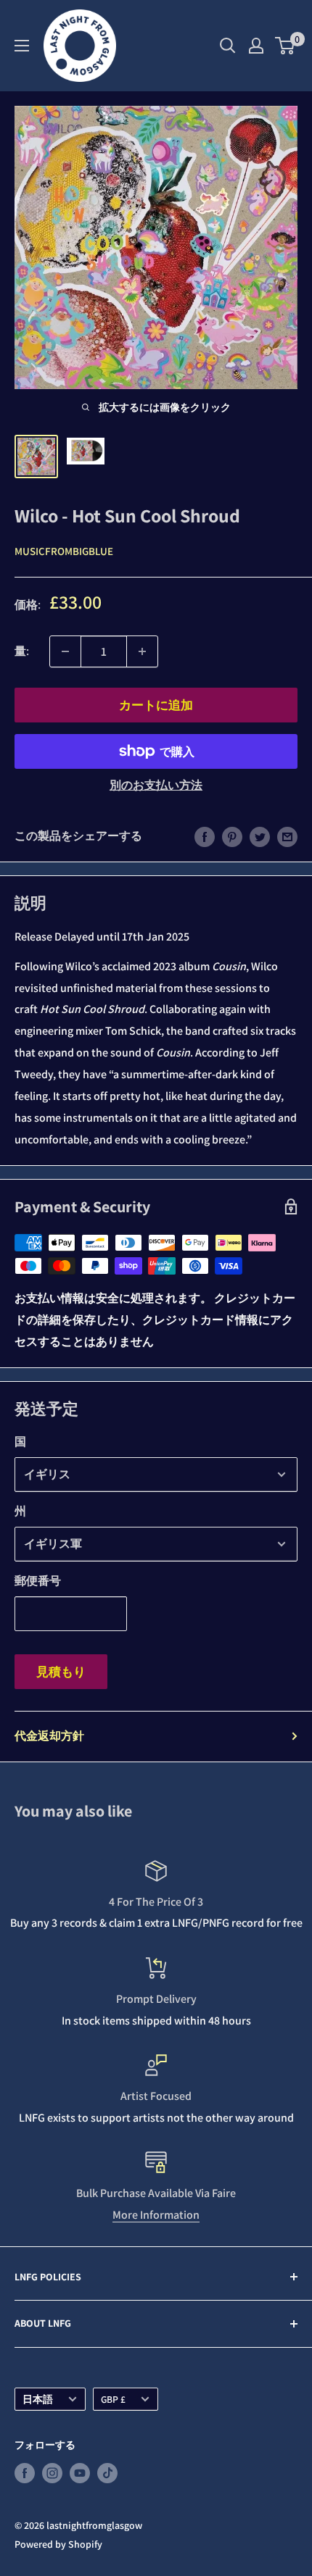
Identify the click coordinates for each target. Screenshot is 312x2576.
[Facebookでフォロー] (25, 2473)
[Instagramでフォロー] (52, 2473)
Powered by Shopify (58, 2544)
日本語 (38, 2399)
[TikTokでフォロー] (107, 2473)
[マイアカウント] (256, 46)
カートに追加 (156, 705)
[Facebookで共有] (205, 836)
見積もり (61, 1672)
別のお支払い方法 (156, 785)
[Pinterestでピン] (232, 836)
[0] (286, 46)
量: (22, 651)
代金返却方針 (49, 1736)
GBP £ (113, 2399)
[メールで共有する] (287, 836)
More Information (156, 2215)
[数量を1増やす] (142, 651)
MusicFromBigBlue (64, 551)
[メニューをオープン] (22, 46)
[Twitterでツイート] (260, 836)
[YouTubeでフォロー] (80, 2473)
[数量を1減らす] (65, 651)
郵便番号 (38, 1581)
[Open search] (228, 46)
